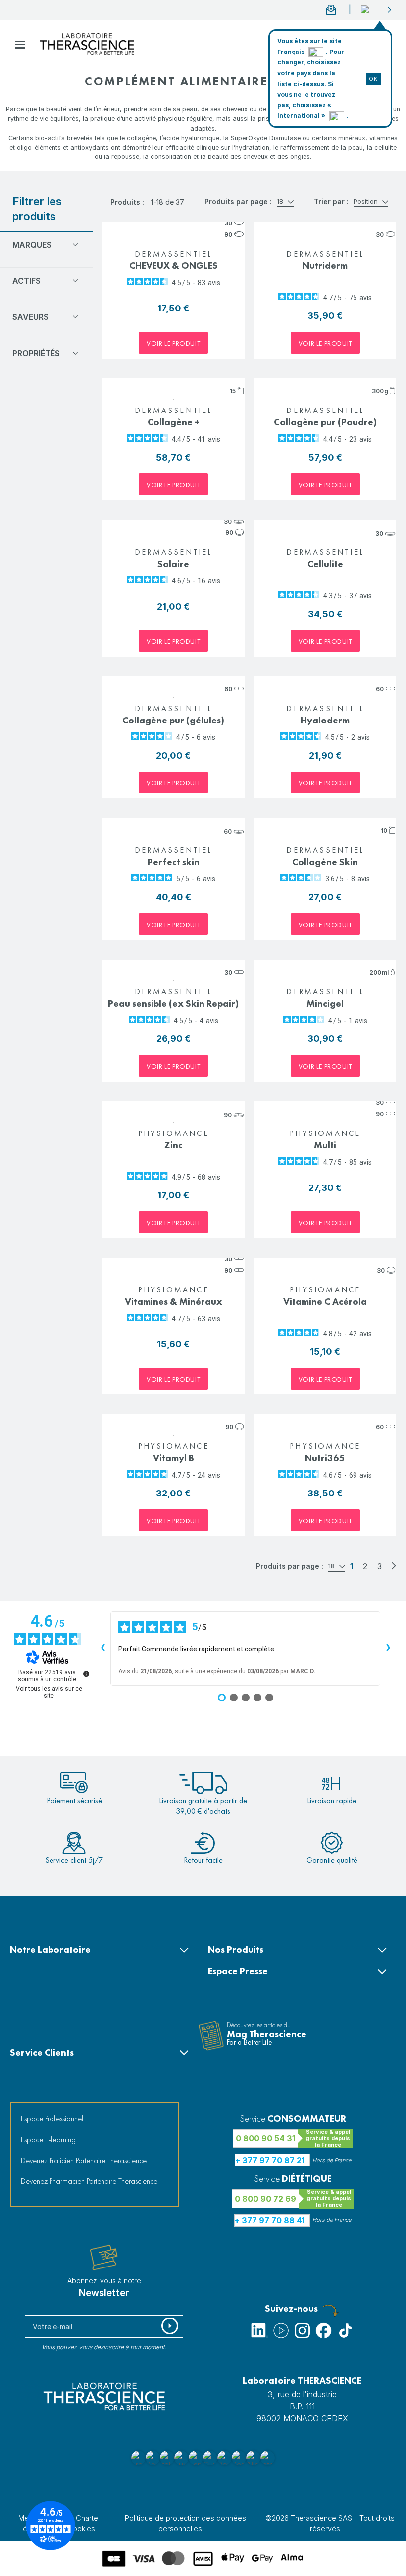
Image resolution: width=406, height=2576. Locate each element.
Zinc (174, 1145)
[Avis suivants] (388, 1649)
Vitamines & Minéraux (174, 1302)
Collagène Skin (325, 862)
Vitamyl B (174, 1458)
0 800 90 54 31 (265, 2138)
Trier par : (331, 201)
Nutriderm (325, 266)
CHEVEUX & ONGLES (174, 266)
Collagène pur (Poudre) (325, 422)
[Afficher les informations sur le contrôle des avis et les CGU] (86, 1674)
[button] (377, 10)
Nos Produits (236, 1949)
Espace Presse (238, 1971)
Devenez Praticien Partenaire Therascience (84, 2160)
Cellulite (325, 564)
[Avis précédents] (102, 1649)
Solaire (173, 564)
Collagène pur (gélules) (173, 720)
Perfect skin (174, 862)
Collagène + (174, 422)
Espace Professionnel (52, 2119)
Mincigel (325, 1004)
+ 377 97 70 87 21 (270, 2160)
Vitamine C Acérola (325, 1302)
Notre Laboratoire (50, 1949)
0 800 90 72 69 (265, 2199)
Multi (325, 1145)
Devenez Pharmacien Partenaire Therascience (89, 2181)
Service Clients (42, 2052)
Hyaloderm (325, 720)
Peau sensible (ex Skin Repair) (173, 1004)
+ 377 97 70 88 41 (270, 2220)
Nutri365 (325, 1458)
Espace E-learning (48, 2139)
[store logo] (87, 44)
